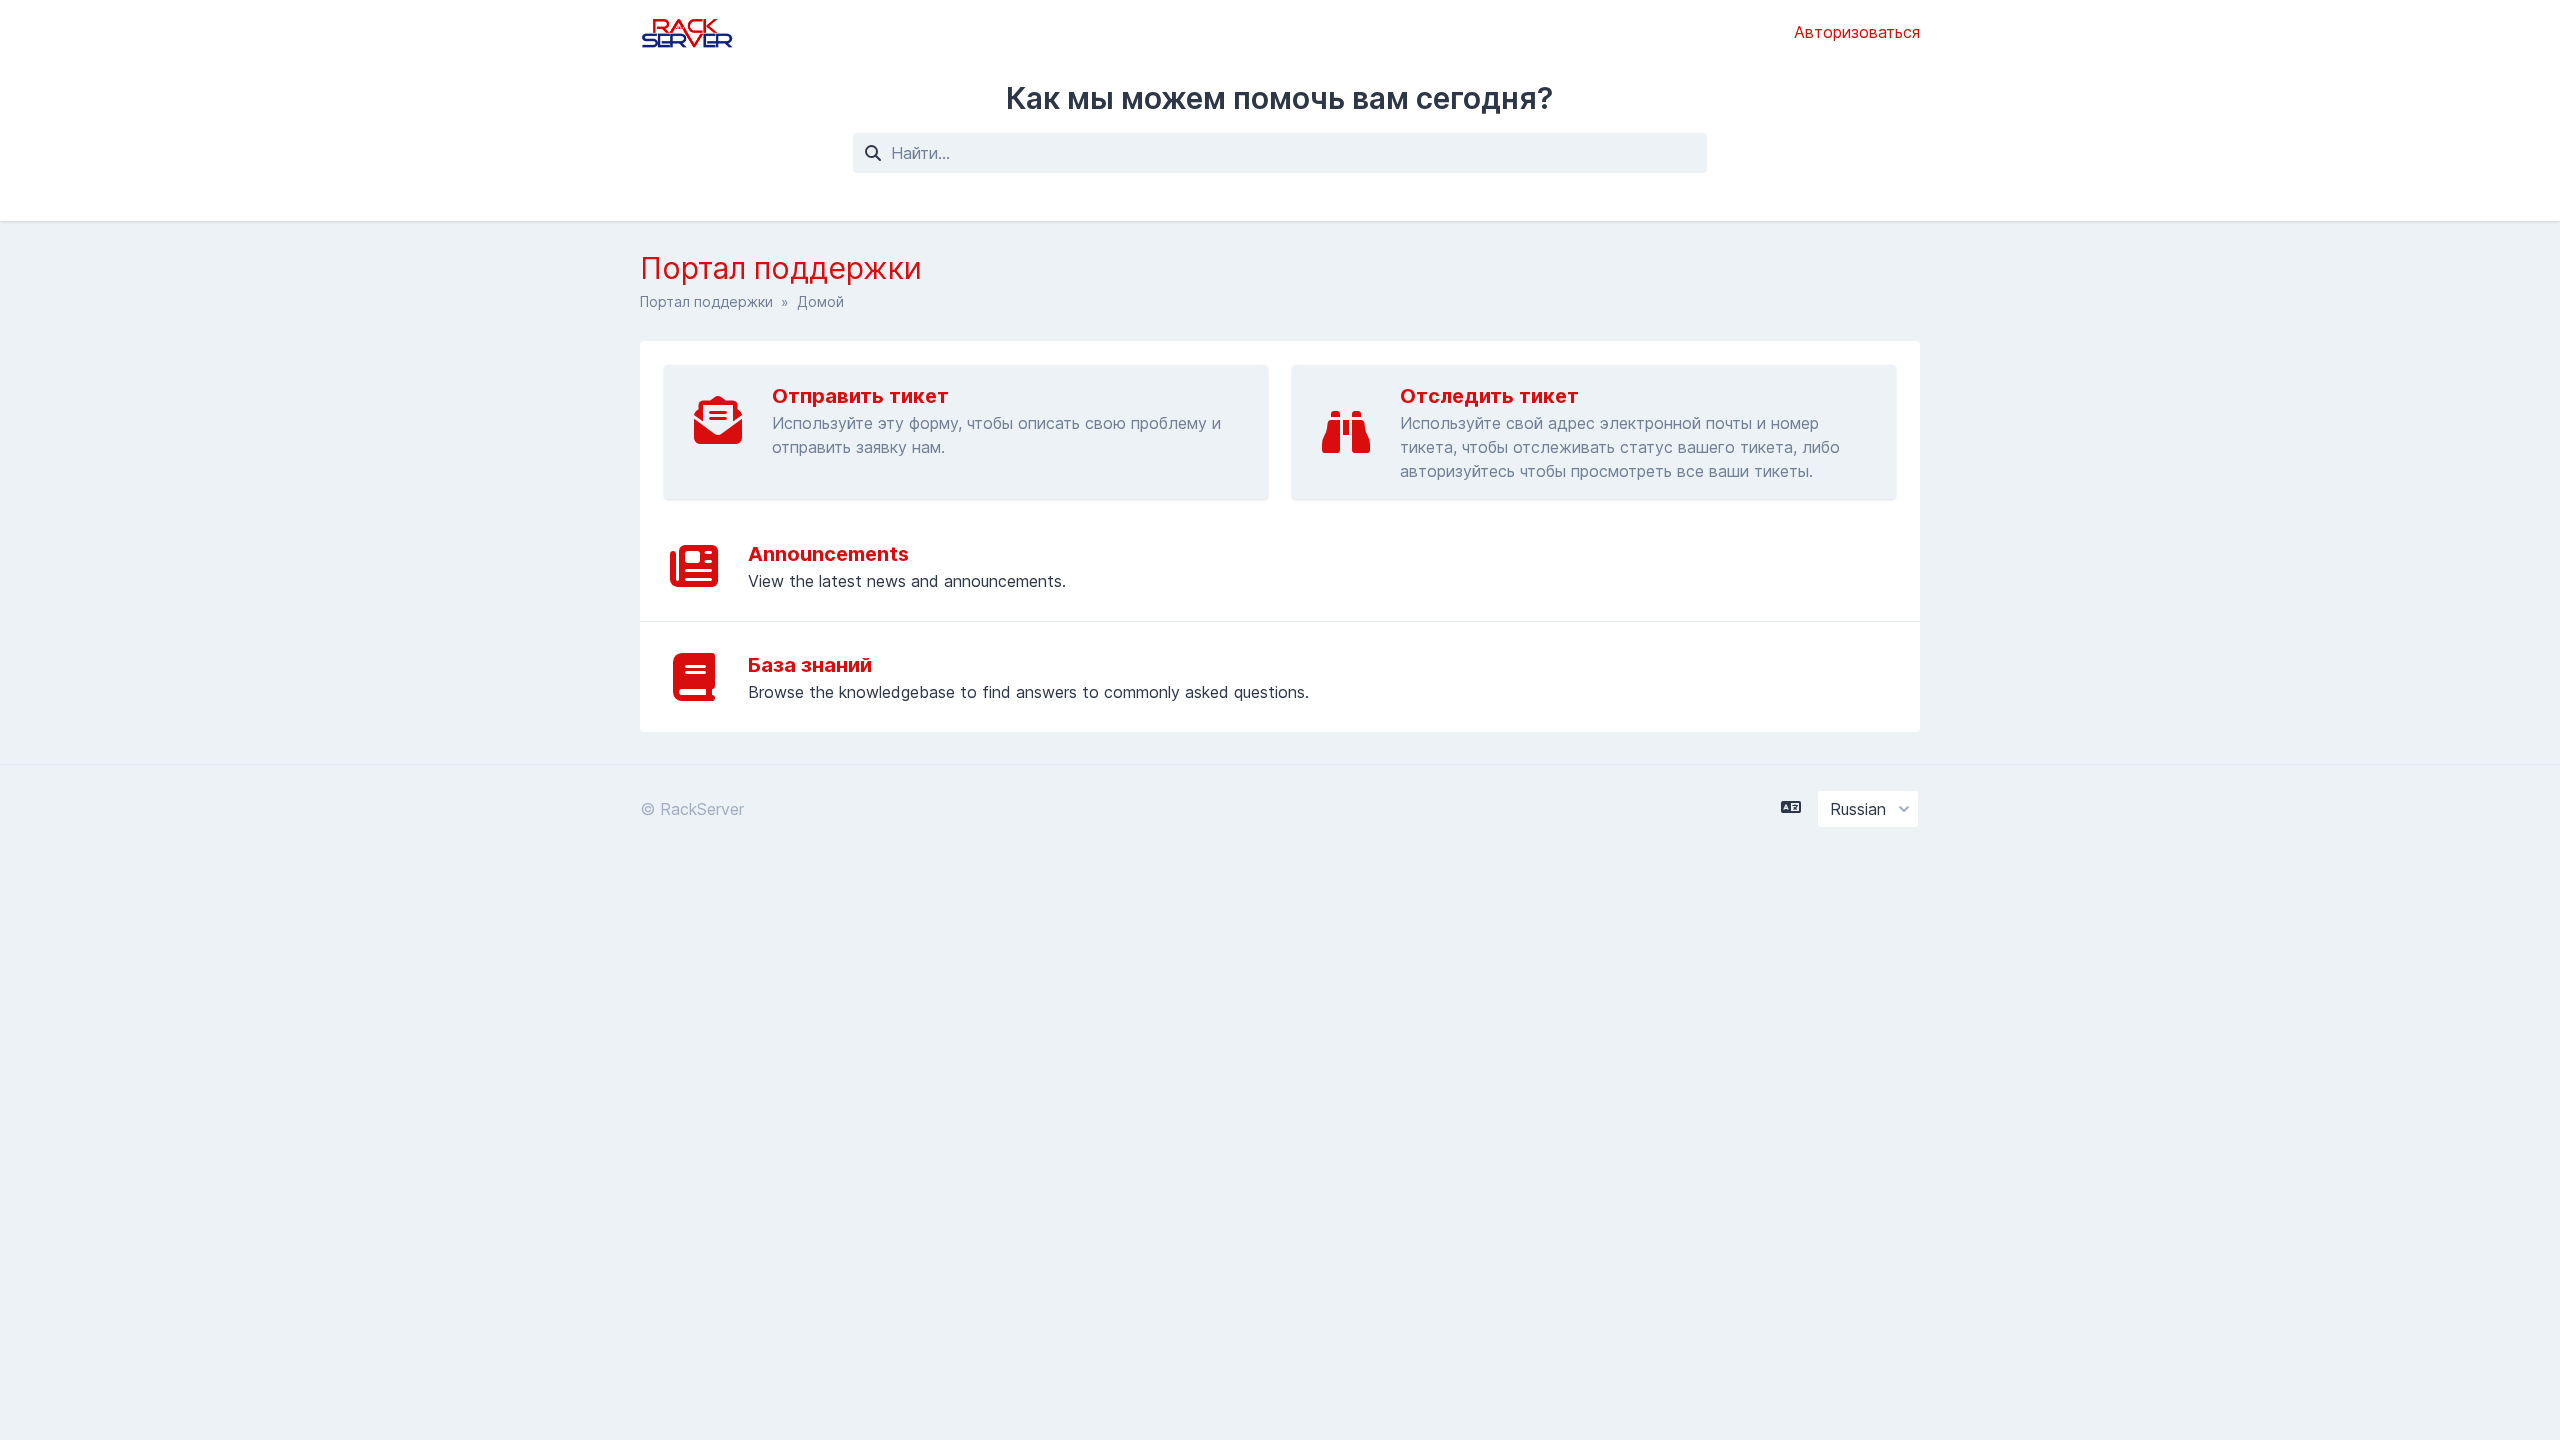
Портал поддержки (706, 301)
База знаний (810, 665)
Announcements (828, 554)
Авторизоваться (1857, 32)
